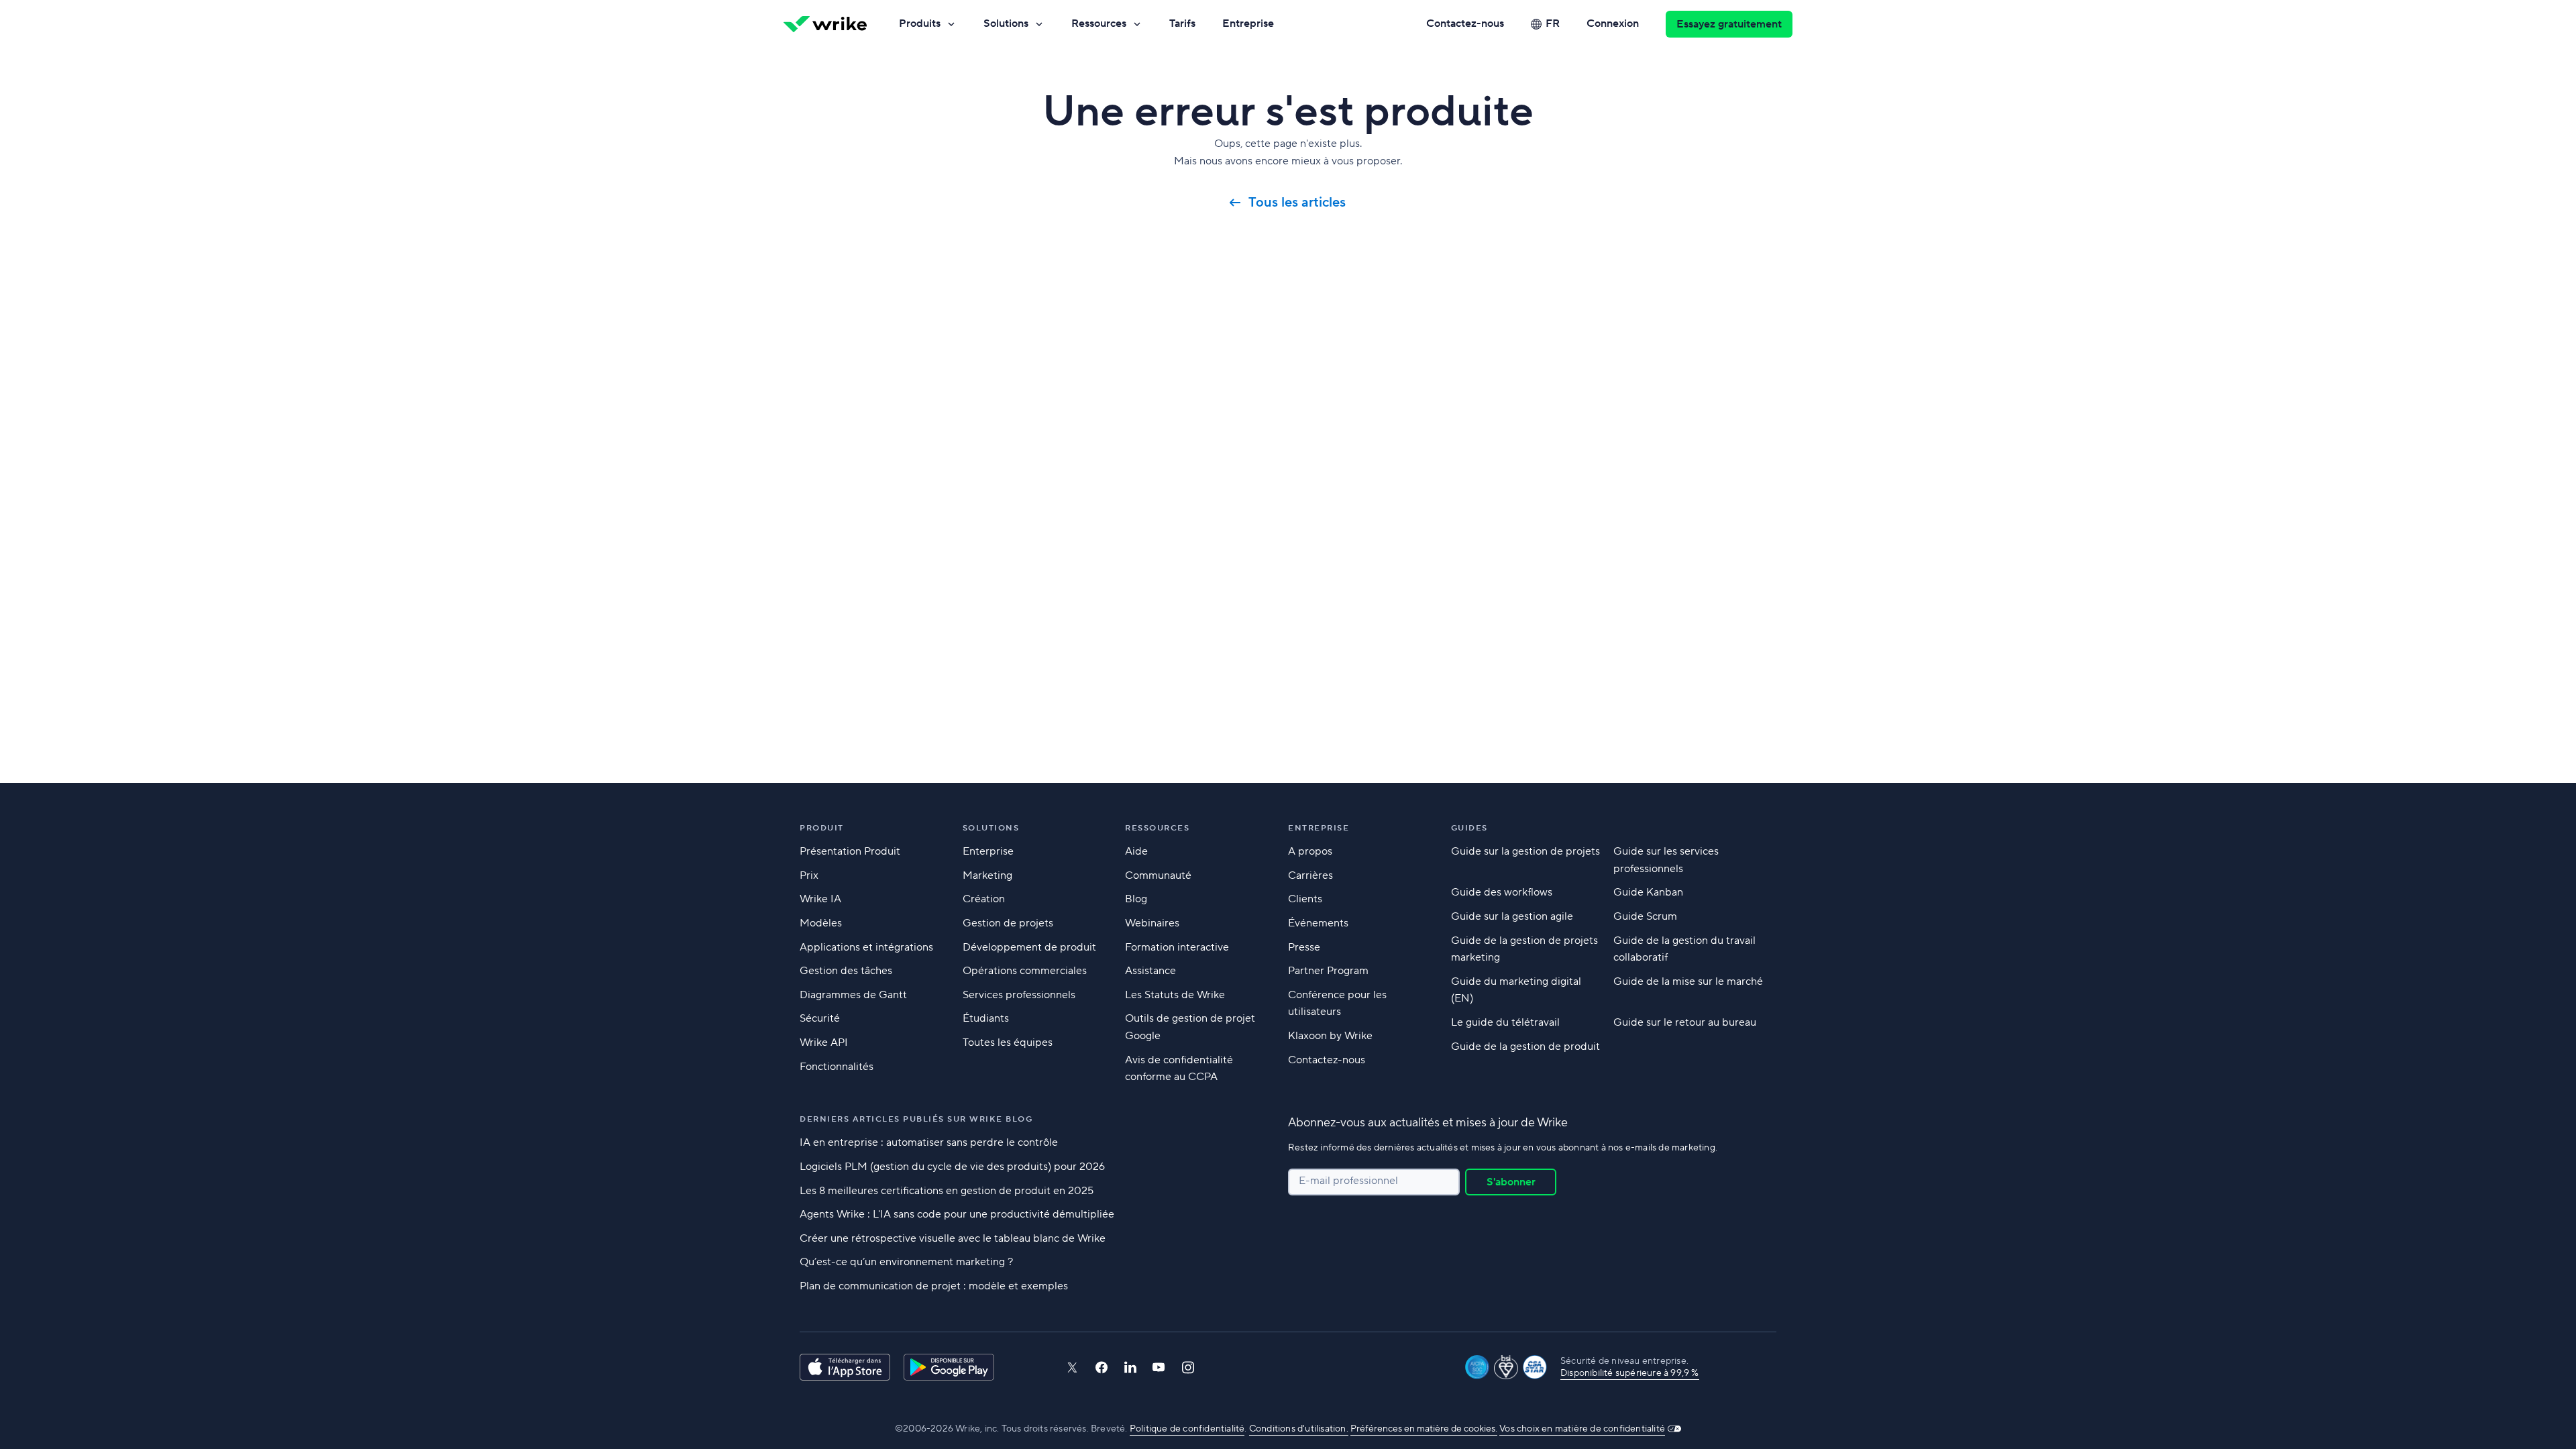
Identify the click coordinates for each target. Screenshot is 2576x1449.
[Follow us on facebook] (1102, 1367)
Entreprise (1248, 23)
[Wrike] (825, 24)
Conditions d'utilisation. (1299, 1429)
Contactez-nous (1465, 23)
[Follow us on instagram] (1188, 1367)
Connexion (1613, 23)
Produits (920, 23)
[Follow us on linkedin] (1130, 1367)
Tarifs (1182, 23)
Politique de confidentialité (1187, 1429)
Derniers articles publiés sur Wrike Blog (916, 1119)
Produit (822, 828)
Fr (1553, 23)
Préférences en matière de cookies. (1424, 1429)
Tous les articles (1299, 203)
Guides (1469, 828)
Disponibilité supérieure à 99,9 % (1630, 1373)
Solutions (1006, 23)
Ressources (1099, 23)
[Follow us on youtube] (1159, 1367)
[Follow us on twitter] (1072, 1367)
